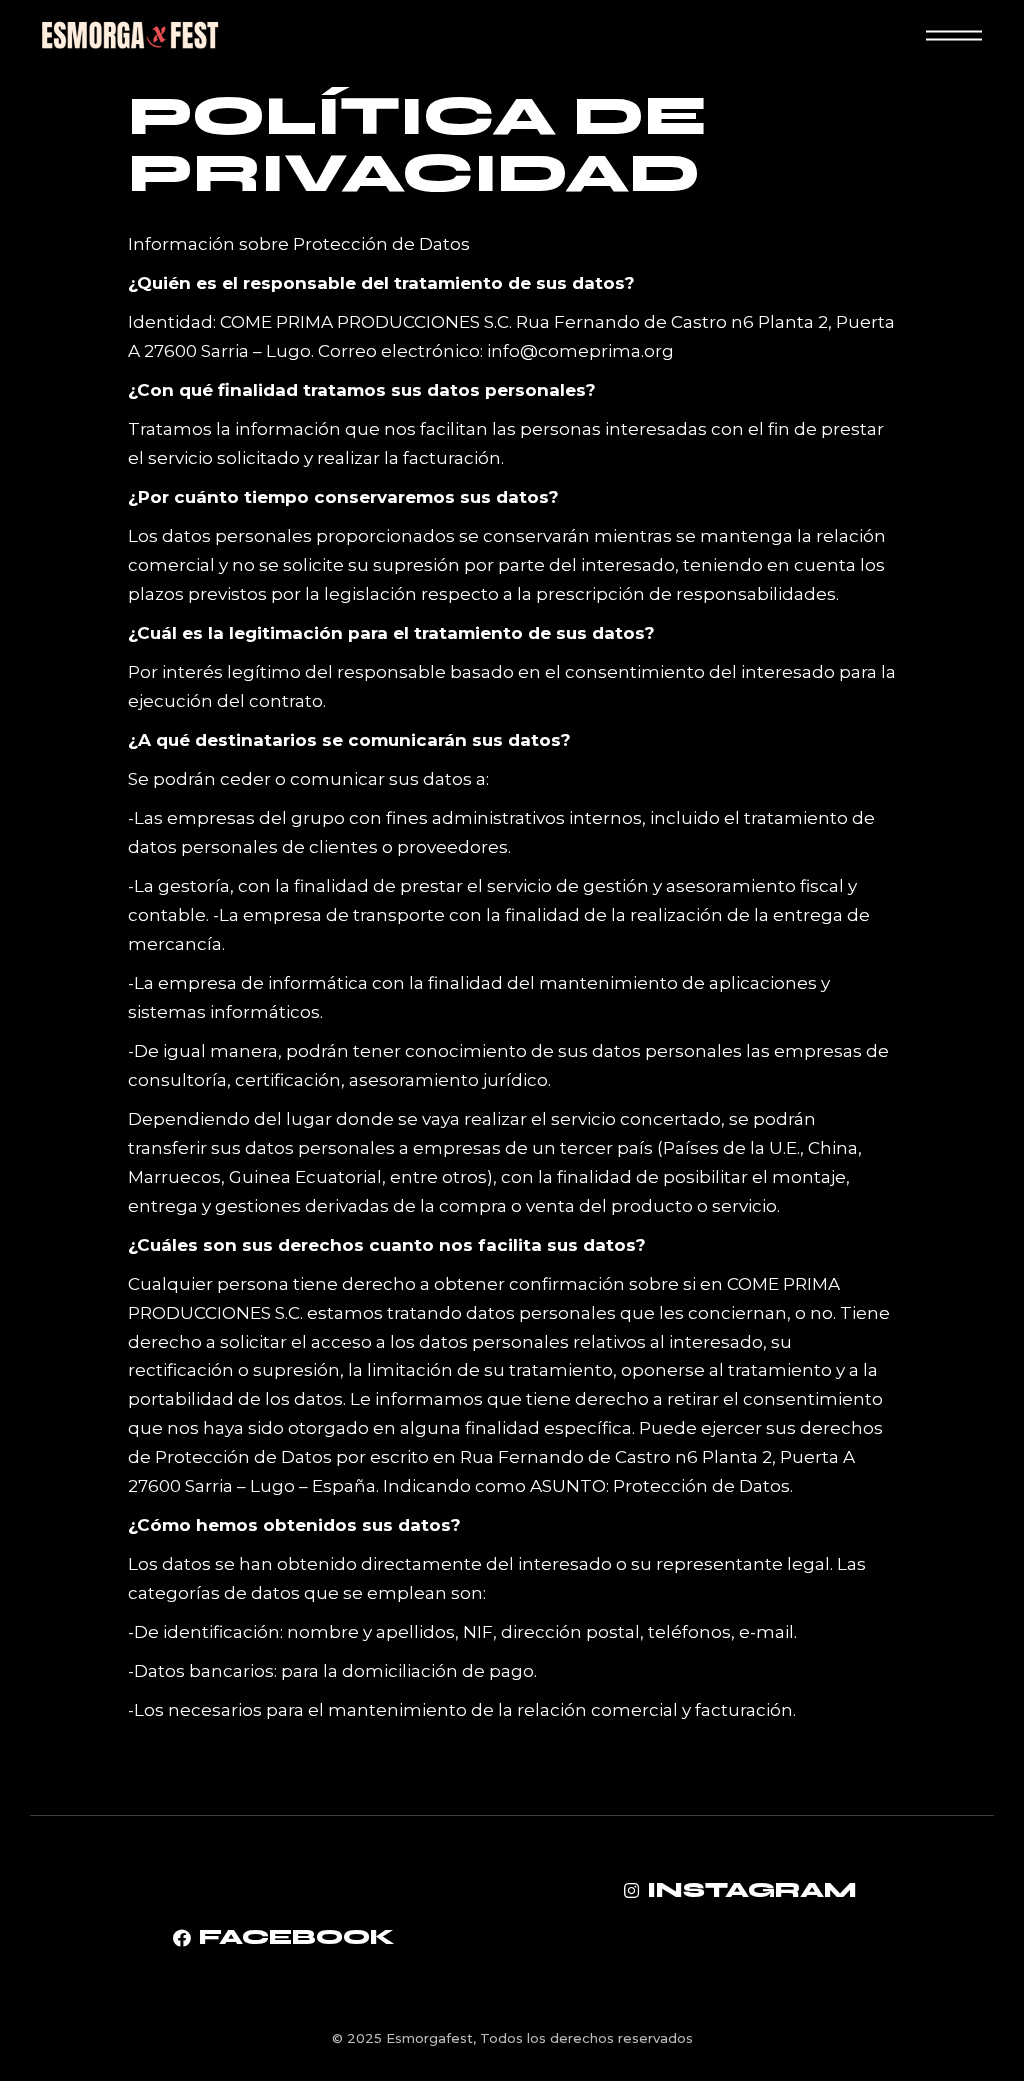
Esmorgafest (429, 2038)
